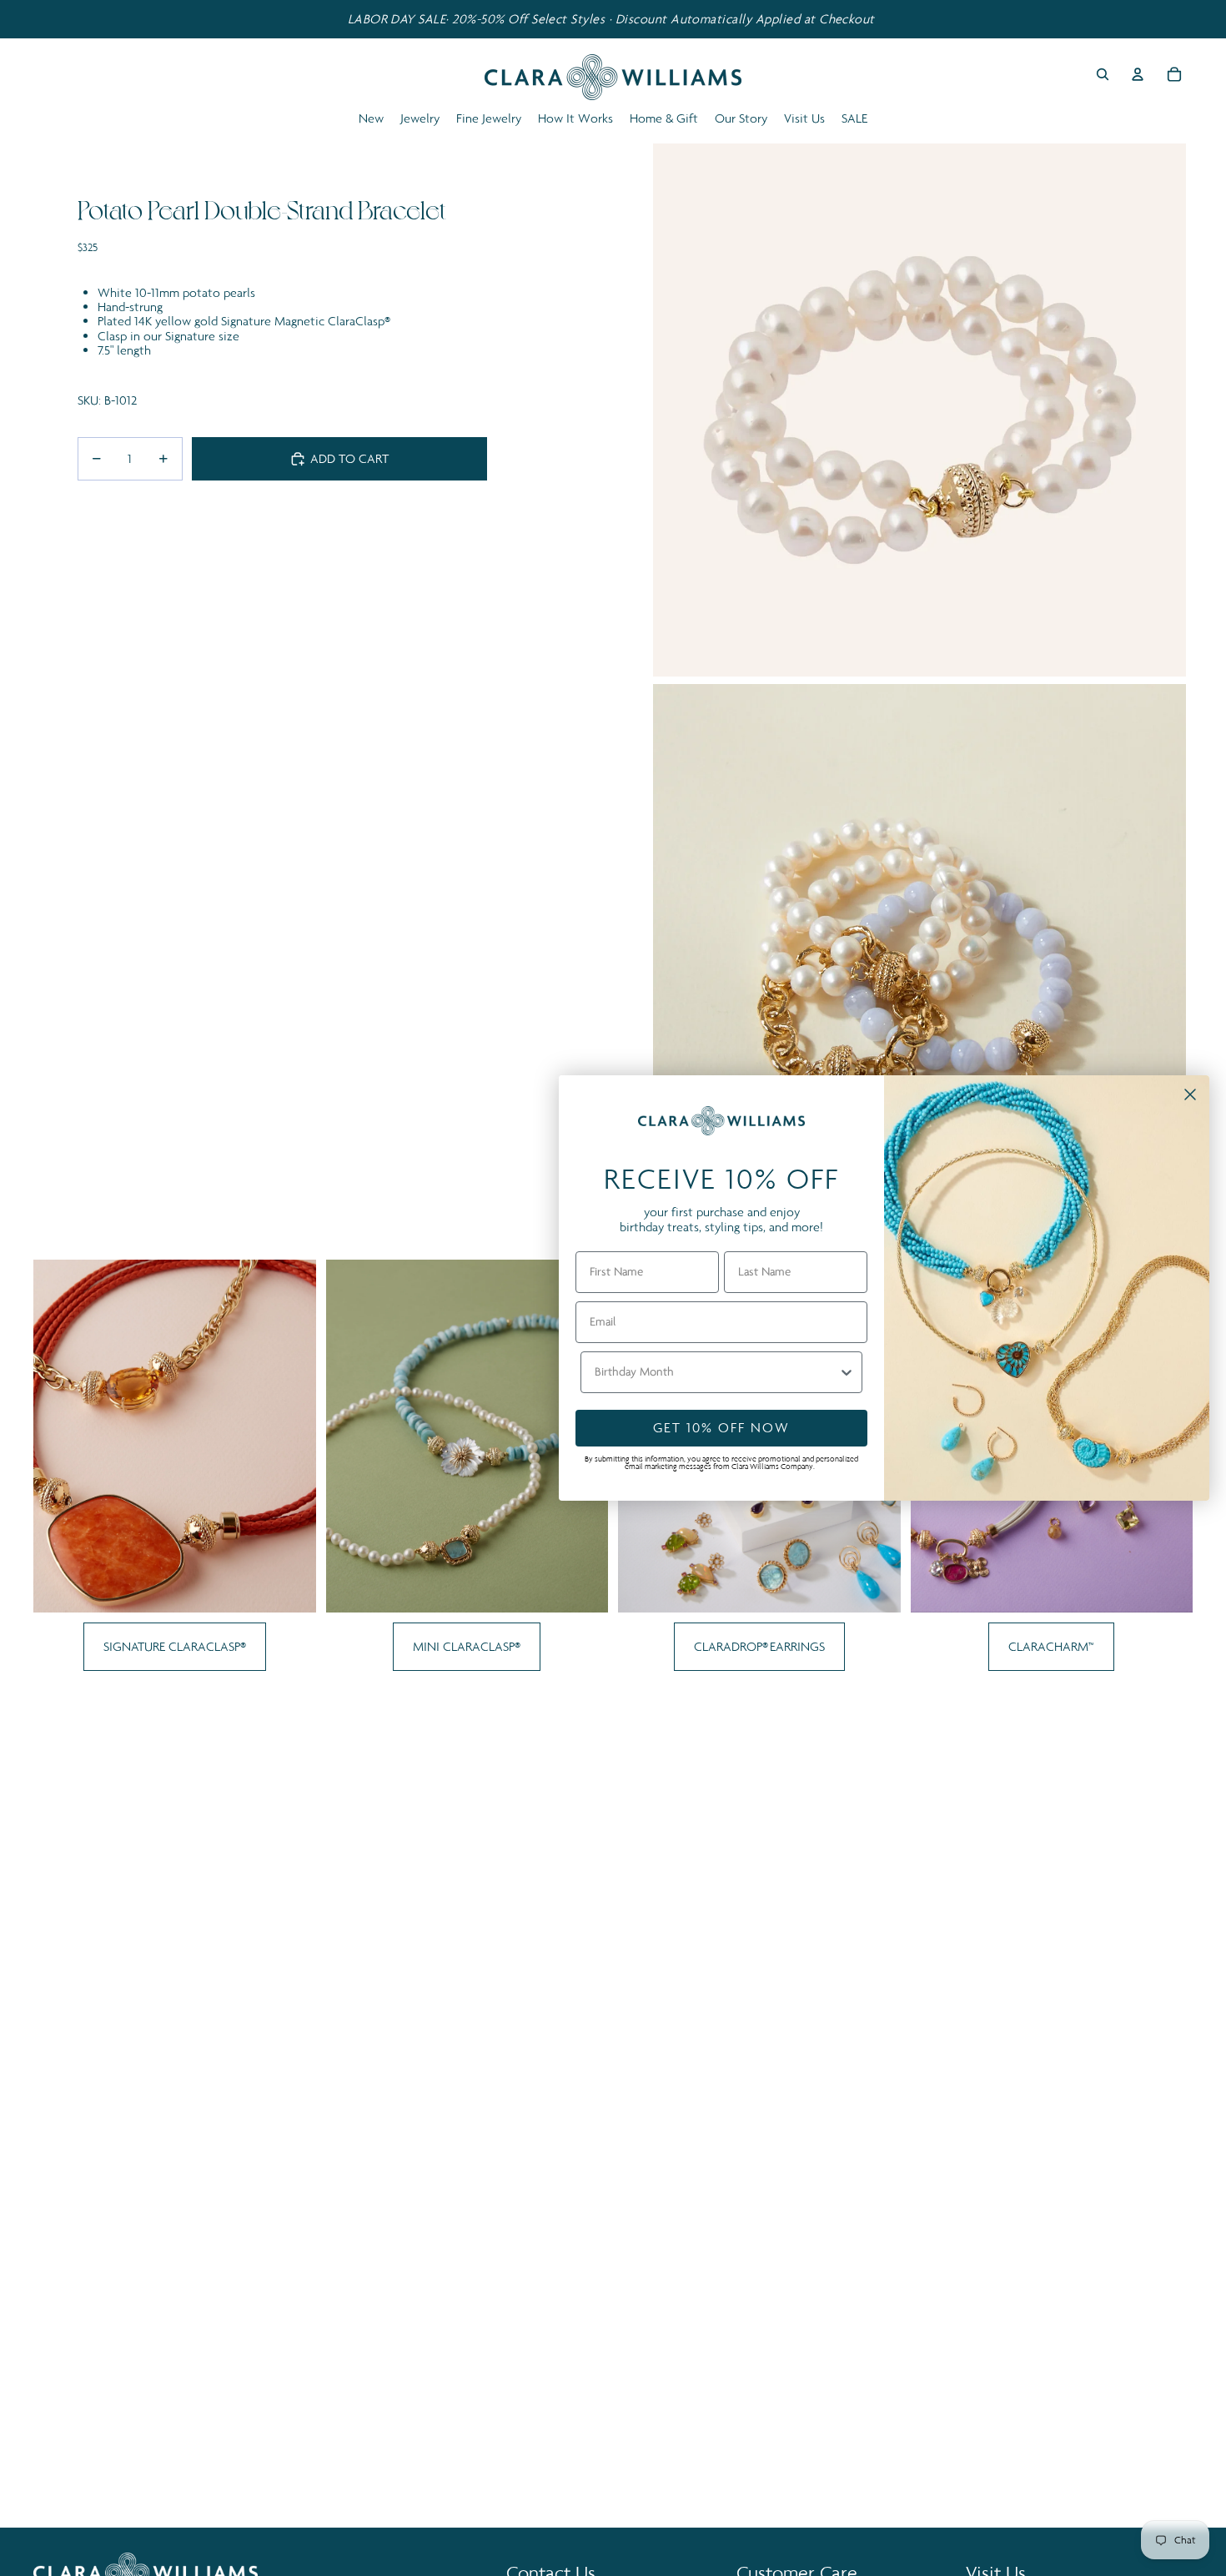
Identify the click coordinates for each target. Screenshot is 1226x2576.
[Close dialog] (1190, 1094)
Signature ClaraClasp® (175, 1646)
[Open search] (1103, 74)
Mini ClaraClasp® (467, 1646)
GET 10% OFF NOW (721, 1427)
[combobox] (716, 1372)
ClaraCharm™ (1051, 1646)
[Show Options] (847, 1372)
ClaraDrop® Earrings (759, 1646)
